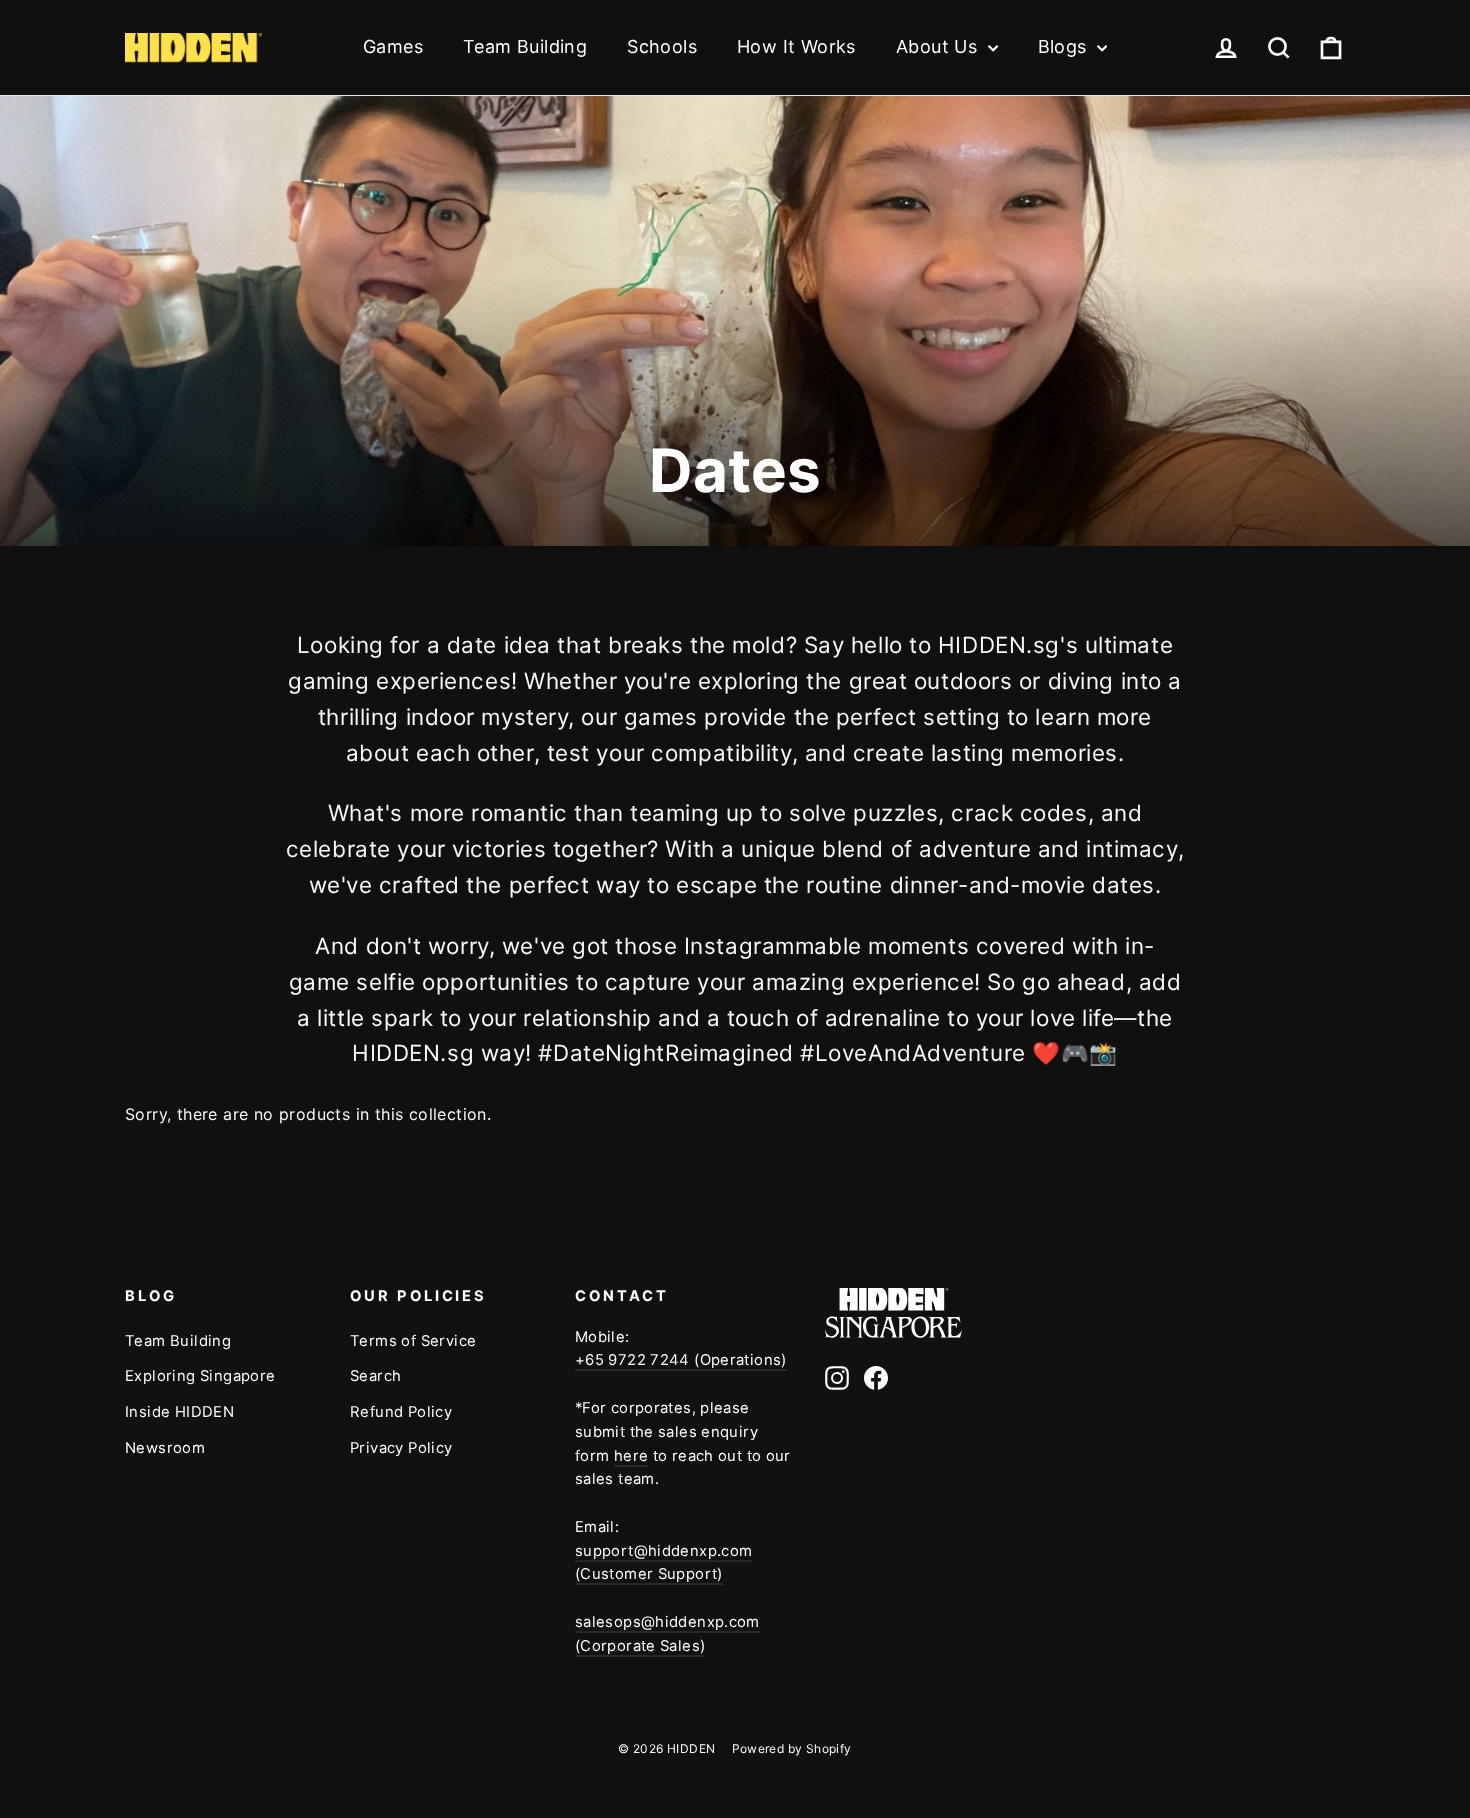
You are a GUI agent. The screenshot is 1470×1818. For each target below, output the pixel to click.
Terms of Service (413, 1341)
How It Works (796, 46)
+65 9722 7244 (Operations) (681, 1360)
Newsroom (165, 1448)
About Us (939, 46)
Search (375, 1376)
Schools (662, 46)
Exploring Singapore (200, 1376)
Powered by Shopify (792, 1748)
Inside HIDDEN (179, 1412)
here (631, 1456)
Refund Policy (401, 1412)
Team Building (525, 46)
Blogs (1065, 46)
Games (393, 46)
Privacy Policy (401, 1448)
